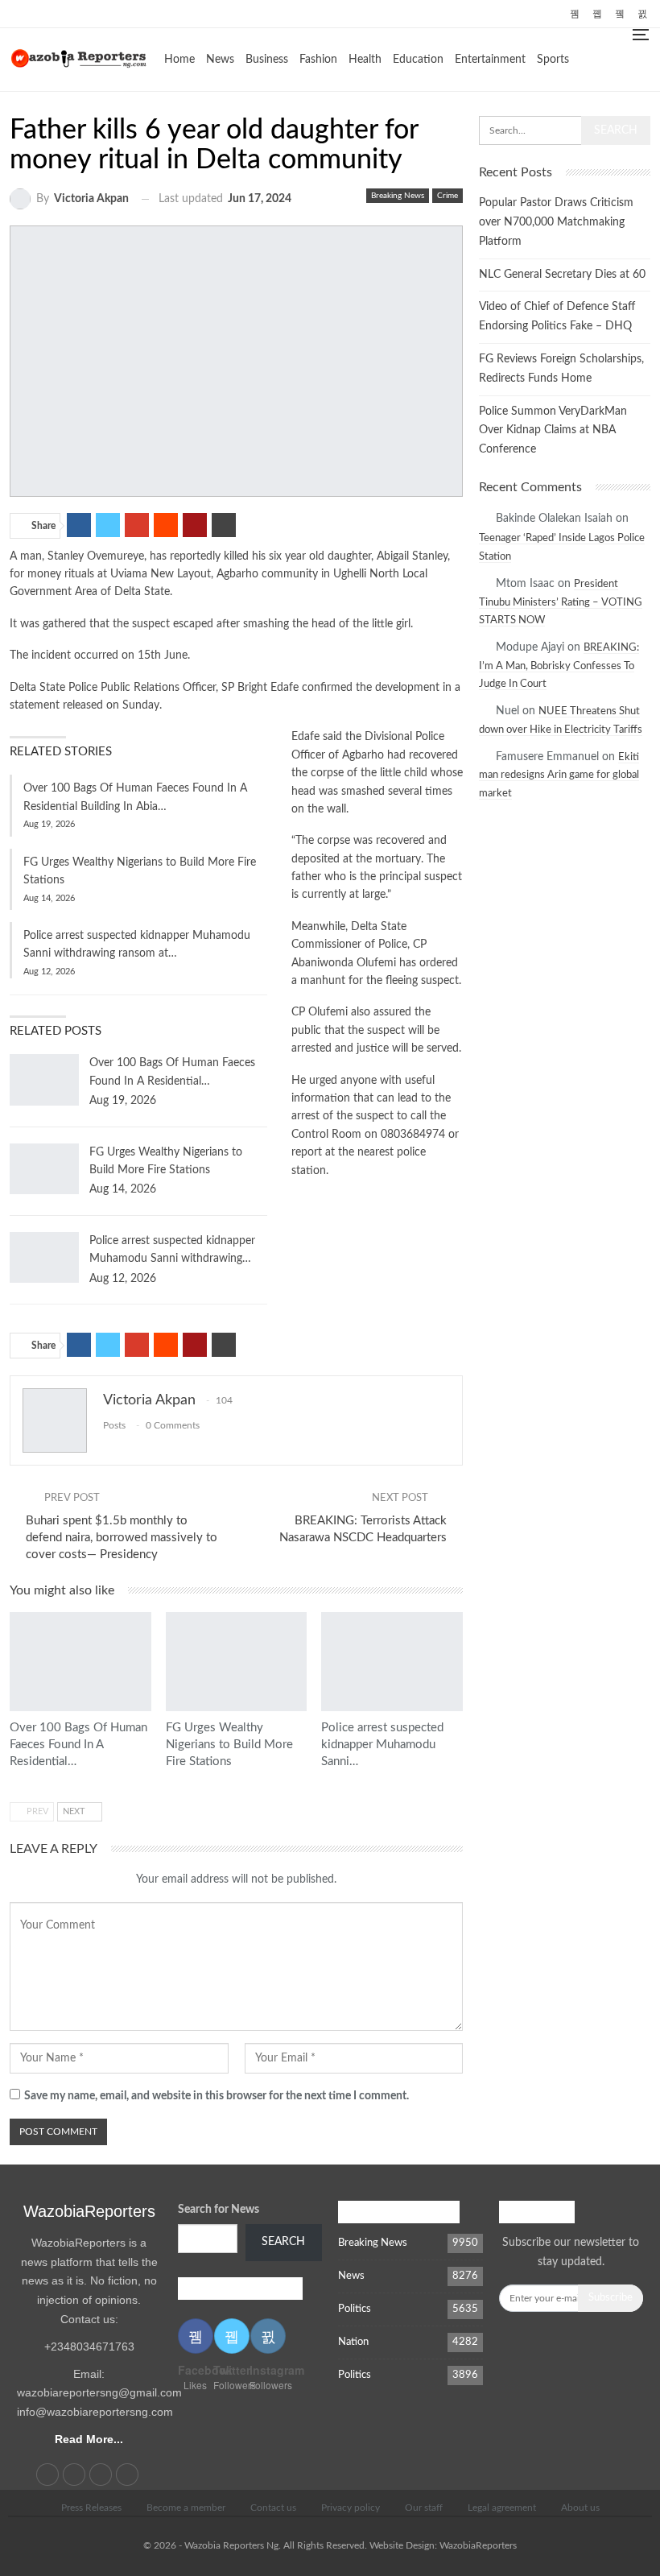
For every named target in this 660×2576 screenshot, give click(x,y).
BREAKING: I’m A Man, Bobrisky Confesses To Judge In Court (559, 666)
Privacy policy (351, 2508)
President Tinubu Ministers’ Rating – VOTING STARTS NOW (561, 602)
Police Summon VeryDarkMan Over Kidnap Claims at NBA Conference (553, 431)
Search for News (219, 2210)
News (220, 60)
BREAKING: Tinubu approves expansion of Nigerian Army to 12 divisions (287, 12)
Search (283, 2242)
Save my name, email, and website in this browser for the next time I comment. (217, 2096)
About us (580, 2508)
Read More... (89, 2439)
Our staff (424, 2508)
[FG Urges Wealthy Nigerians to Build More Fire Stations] (44, 1169)
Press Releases (91, 2508)
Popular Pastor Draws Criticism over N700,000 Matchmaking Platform (556, 222)
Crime (448, 196)
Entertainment (490, 60)
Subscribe (610, 2298)
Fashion (318, 60)
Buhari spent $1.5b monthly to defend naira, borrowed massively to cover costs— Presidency (122, 1538)
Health (365, 60)
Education (418, 60)
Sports (553, 60)
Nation (353, 2342)
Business (267, 60)
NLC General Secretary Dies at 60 (562, 275)
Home (179, 60)
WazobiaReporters (89, 2211)
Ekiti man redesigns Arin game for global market (559, 775)
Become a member (186, 2508)
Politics (355, 2309)
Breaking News (398, 196)
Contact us (273, 2508)
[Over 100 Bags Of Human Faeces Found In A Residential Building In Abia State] (44, 1080)
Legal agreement (502, 2508)
